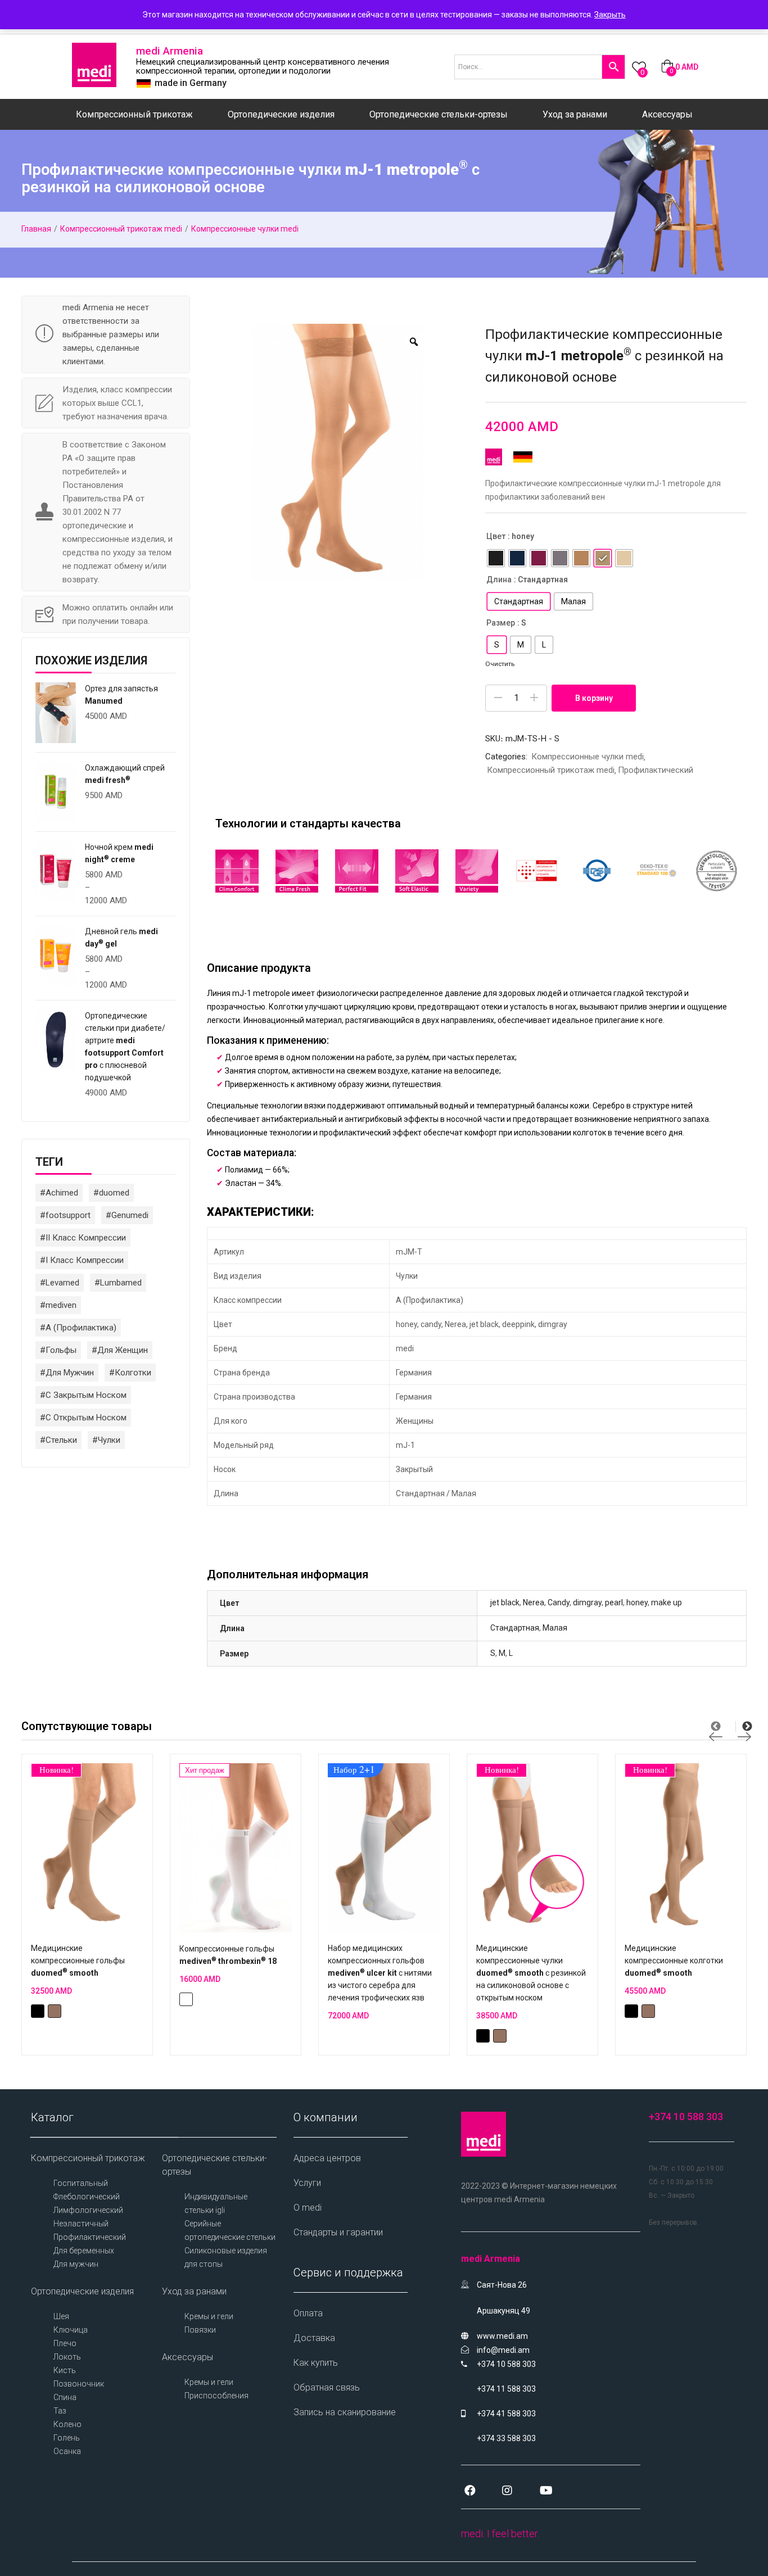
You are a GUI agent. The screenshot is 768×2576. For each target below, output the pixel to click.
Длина (499, 580)
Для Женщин (123, 1350)
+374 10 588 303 (686, 2117)
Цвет (496, 536)
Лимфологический (88, 2210)
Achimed (62, 1193)
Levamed (62, 1283)
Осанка (67, 2451)
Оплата (308, 2313)
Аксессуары (667, 114)
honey (637, 1602)
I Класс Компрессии (85, 1260)
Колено (67, 2424)
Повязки (200, 2330)
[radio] (496, 558)
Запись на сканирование (345, 2412)
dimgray (587, 1602)
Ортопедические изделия (281, 114)
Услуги (307, 2183)
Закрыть (610, 15)
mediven (61, 1305)
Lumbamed (121, 1283)
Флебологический (87, 2197)
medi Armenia (170, 51)
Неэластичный (81, 2224)
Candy (559, 1602)
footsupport (68, 1215)
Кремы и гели (209, 2316)
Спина (65, 2397)
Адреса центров (327, 2158)
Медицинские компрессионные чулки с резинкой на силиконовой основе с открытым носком (531, 1973)
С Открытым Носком (86, 1418)
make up (667, 1602)
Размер (501, 623)
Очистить (500, 664)
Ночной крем (119, 853)
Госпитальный (81, 2183)
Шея (61, 2316)
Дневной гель (121, 938)
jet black (505, 1602)
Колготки (133, 1373)
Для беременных (84, 2251)
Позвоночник (79, 2384)
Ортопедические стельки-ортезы (439, 114)
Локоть (67, 2357)
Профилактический (656, 770)
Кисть (65, 2370)
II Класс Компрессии (86, 1238)
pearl (614, 1602)
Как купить (316, 2363)
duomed (114, 1193)
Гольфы (61, 1350)
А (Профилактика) (81, 1328)
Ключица (71, 2330)
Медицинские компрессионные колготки (674, 1961)
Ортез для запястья (121, 695)
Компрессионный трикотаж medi (121, 229)
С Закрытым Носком (86, 1395)
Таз (60, 2411)
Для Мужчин (70, 1373)
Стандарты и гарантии (338, 2232)
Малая (555, 1628)
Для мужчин (76, 2264)
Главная (36, 229)
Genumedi (130, 1215)
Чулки (109, 1440)
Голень (67, 2438)
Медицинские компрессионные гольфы (78, 1961)
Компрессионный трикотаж (134, 114)
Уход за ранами (575, 114)
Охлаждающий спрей (125, 774)
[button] (679, 67)
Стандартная (515, 1628)
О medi (308, 2208)
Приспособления (216, 2396)
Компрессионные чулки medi (245, 229)
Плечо (65, 2343)
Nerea (534, 1602)
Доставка (314, 2338)
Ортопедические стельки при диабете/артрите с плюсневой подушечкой (125, 1047)
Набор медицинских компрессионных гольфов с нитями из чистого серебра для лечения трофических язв (380, 1973)
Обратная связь (327, 2387)
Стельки (61, 1440)
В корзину (594, 698)
